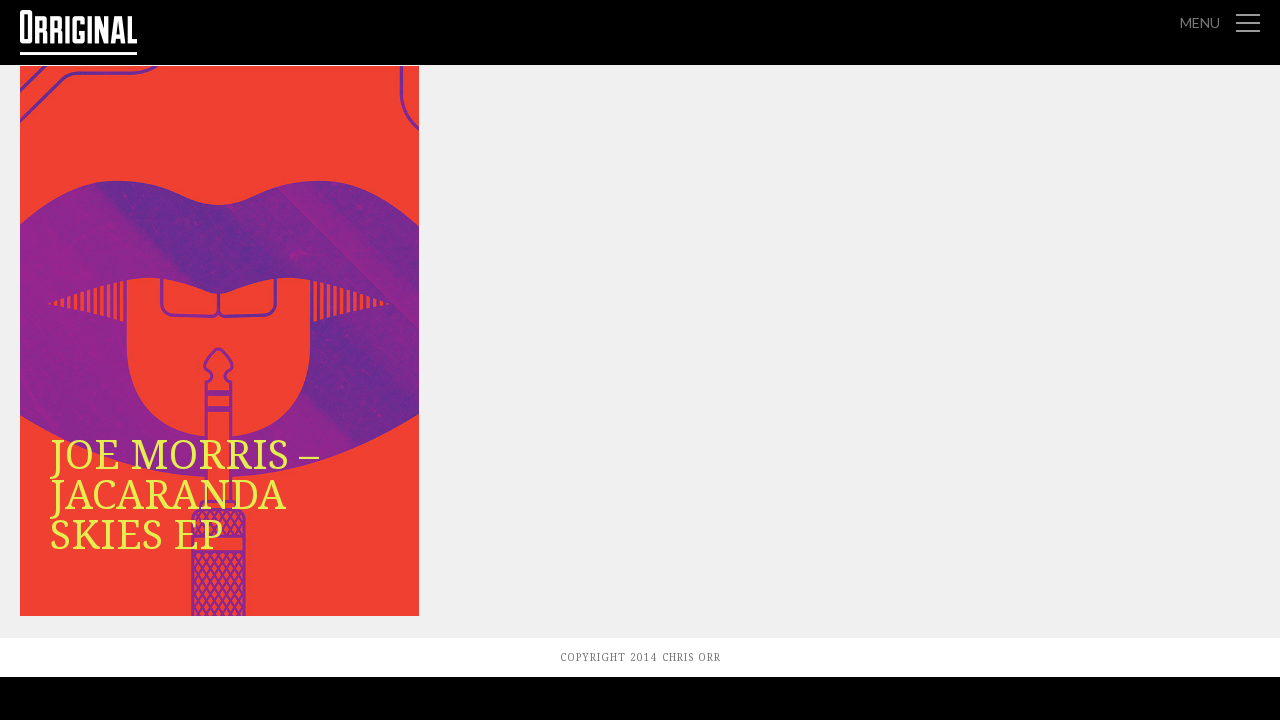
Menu (1200, 22)
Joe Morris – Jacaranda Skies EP (184, 495)
